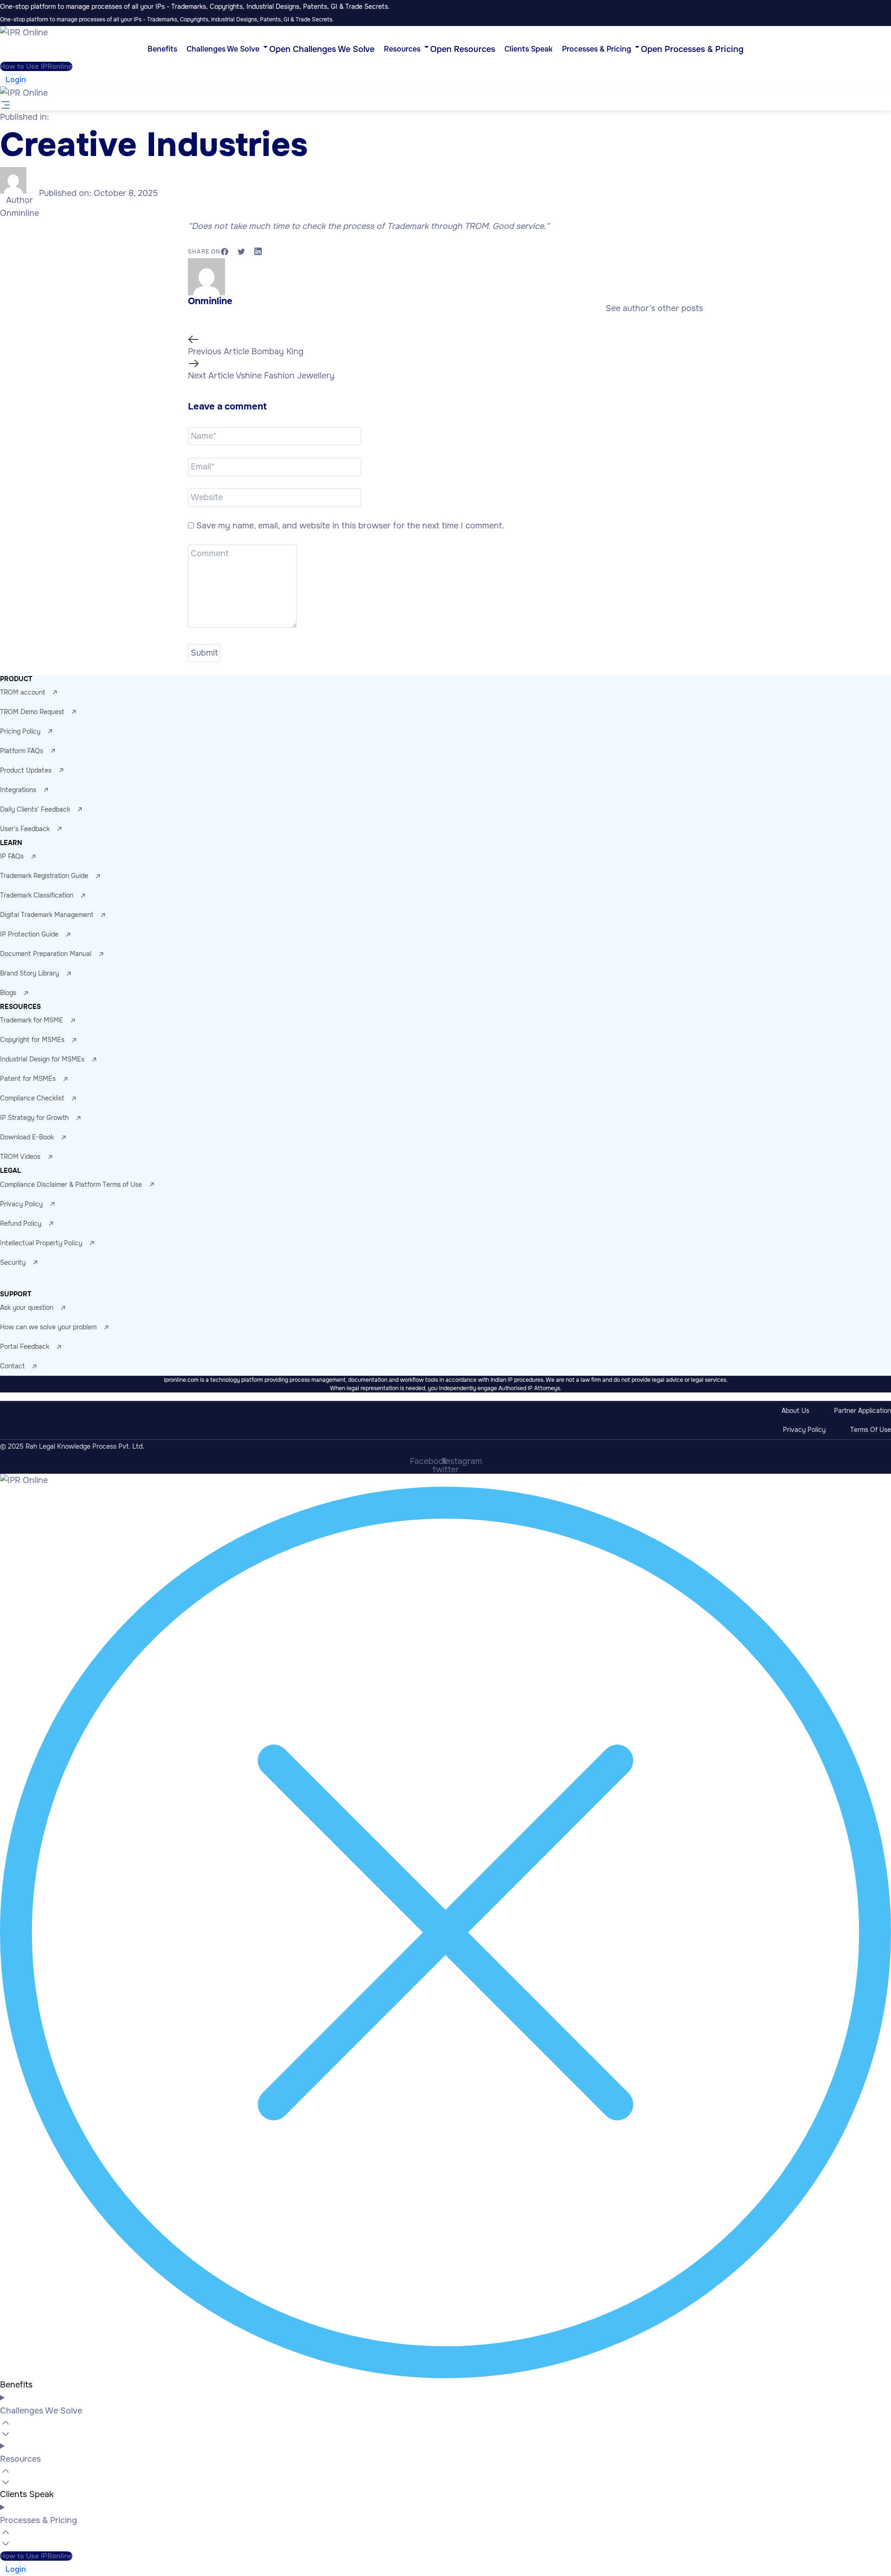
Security (13, 1262)
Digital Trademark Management (47, 915)
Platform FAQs (22, 751)
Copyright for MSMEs (32, 1040)
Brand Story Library (29, 973)
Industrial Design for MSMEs (42, 1059)
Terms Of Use (871, 1430)
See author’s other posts (654, 308)
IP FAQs (12, 856)
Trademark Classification (37, 895)
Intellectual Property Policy (41, 1243)
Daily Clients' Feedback (35, 809)
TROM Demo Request (32, 712)
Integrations (18, 790)
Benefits (16, 2385)
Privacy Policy (21, 1204)
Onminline (19, 213)
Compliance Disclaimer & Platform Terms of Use (71, 1184)
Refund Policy (21, 1223)
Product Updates (26, 770)
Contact (12, 1366)
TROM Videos (20, 1157)
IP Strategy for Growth (34, 1118)
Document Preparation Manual (46, 954)
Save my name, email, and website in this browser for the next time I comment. (350, 526)
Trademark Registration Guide (44, 876)
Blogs (8, 993)
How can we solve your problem (48, 1327)
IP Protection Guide (29, 934)
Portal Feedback (25, 1347)
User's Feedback (25, 829)
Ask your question (27, 1308)
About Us (795, 1411)
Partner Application (862, 1411)
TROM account (23, 692)
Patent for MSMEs (28, 1079)
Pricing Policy (20, 731)
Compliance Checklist (32, 1098)
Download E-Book (27, 1137)
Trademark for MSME (32, 1020)
